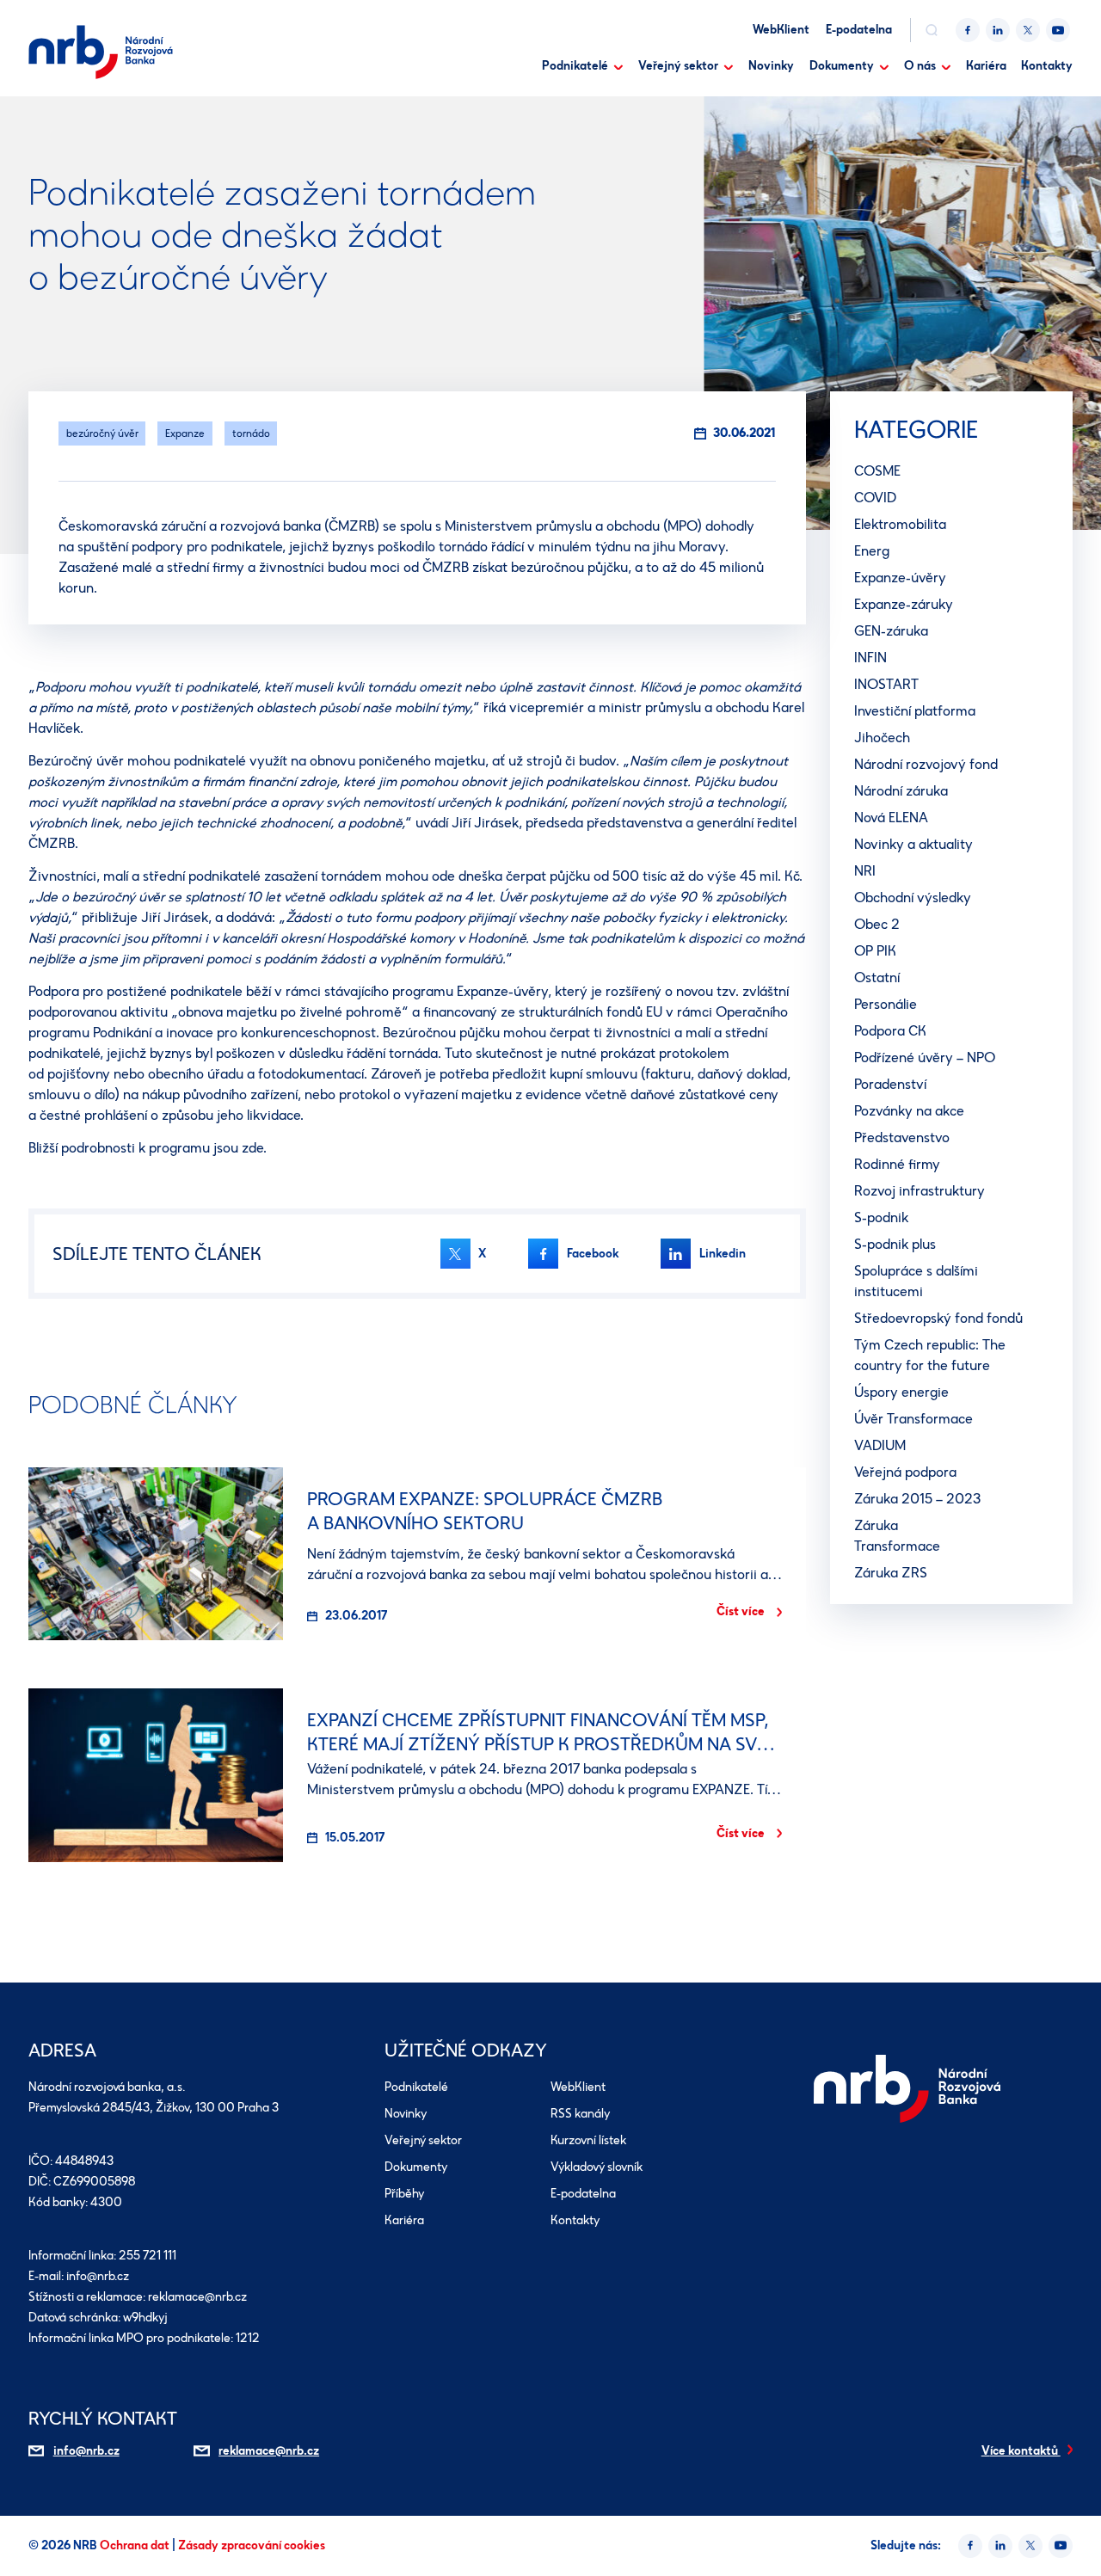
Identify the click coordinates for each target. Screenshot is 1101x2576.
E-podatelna (859, 30)
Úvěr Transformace (913, 1419)
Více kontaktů (1021, 2451)
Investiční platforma (915, 711)
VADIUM (880, 1445)
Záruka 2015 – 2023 (917, 1499)
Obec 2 (877, 924)
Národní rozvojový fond (926, 764)
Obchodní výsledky (913, 898)
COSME (877, 471)
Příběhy (404, 2194)
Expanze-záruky (904, 604)
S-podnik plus (895, 1244)
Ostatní (877, 978)
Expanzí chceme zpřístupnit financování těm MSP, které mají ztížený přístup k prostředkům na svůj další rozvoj (543, 1744)
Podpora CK (890, 1031)
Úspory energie (901, 1392)
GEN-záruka (891, 631)
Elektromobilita (900, 524)
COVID (875, 498)
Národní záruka (901, 791)
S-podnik (881, 1217)
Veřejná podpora (905, 1472)
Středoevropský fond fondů (938, 1318)
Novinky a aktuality (913, 844)
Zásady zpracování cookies (252, 2545)
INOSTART (886, 684)
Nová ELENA (891, 818)
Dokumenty (842, 66)
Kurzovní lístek (588, 2140)
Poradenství (890, 1084)
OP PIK (875, 951)
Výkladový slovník (597, 2167)
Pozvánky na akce (909, 1111)
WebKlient (781, 30)
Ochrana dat (136, 2545)
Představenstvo (902, 1137)
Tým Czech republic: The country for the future (930, 1355)
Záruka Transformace (897, 1536)
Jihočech (882, 738)
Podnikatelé (575, 66)
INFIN (870, 658)
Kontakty (1047, 66)
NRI (865, 871)
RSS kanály (580, 2114)
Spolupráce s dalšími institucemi (916, 1281)
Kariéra (986, 66)
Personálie (886, 1004)
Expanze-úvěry (900, 578)
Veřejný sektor (678, 66)
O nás (920, 66)
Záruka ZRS (891, 1573)
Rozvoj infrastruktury (920, 1191)
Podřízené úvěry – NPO (925, 1057)
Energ (872, 551)
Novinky (771, 66)
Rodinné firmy (897, 1164)
